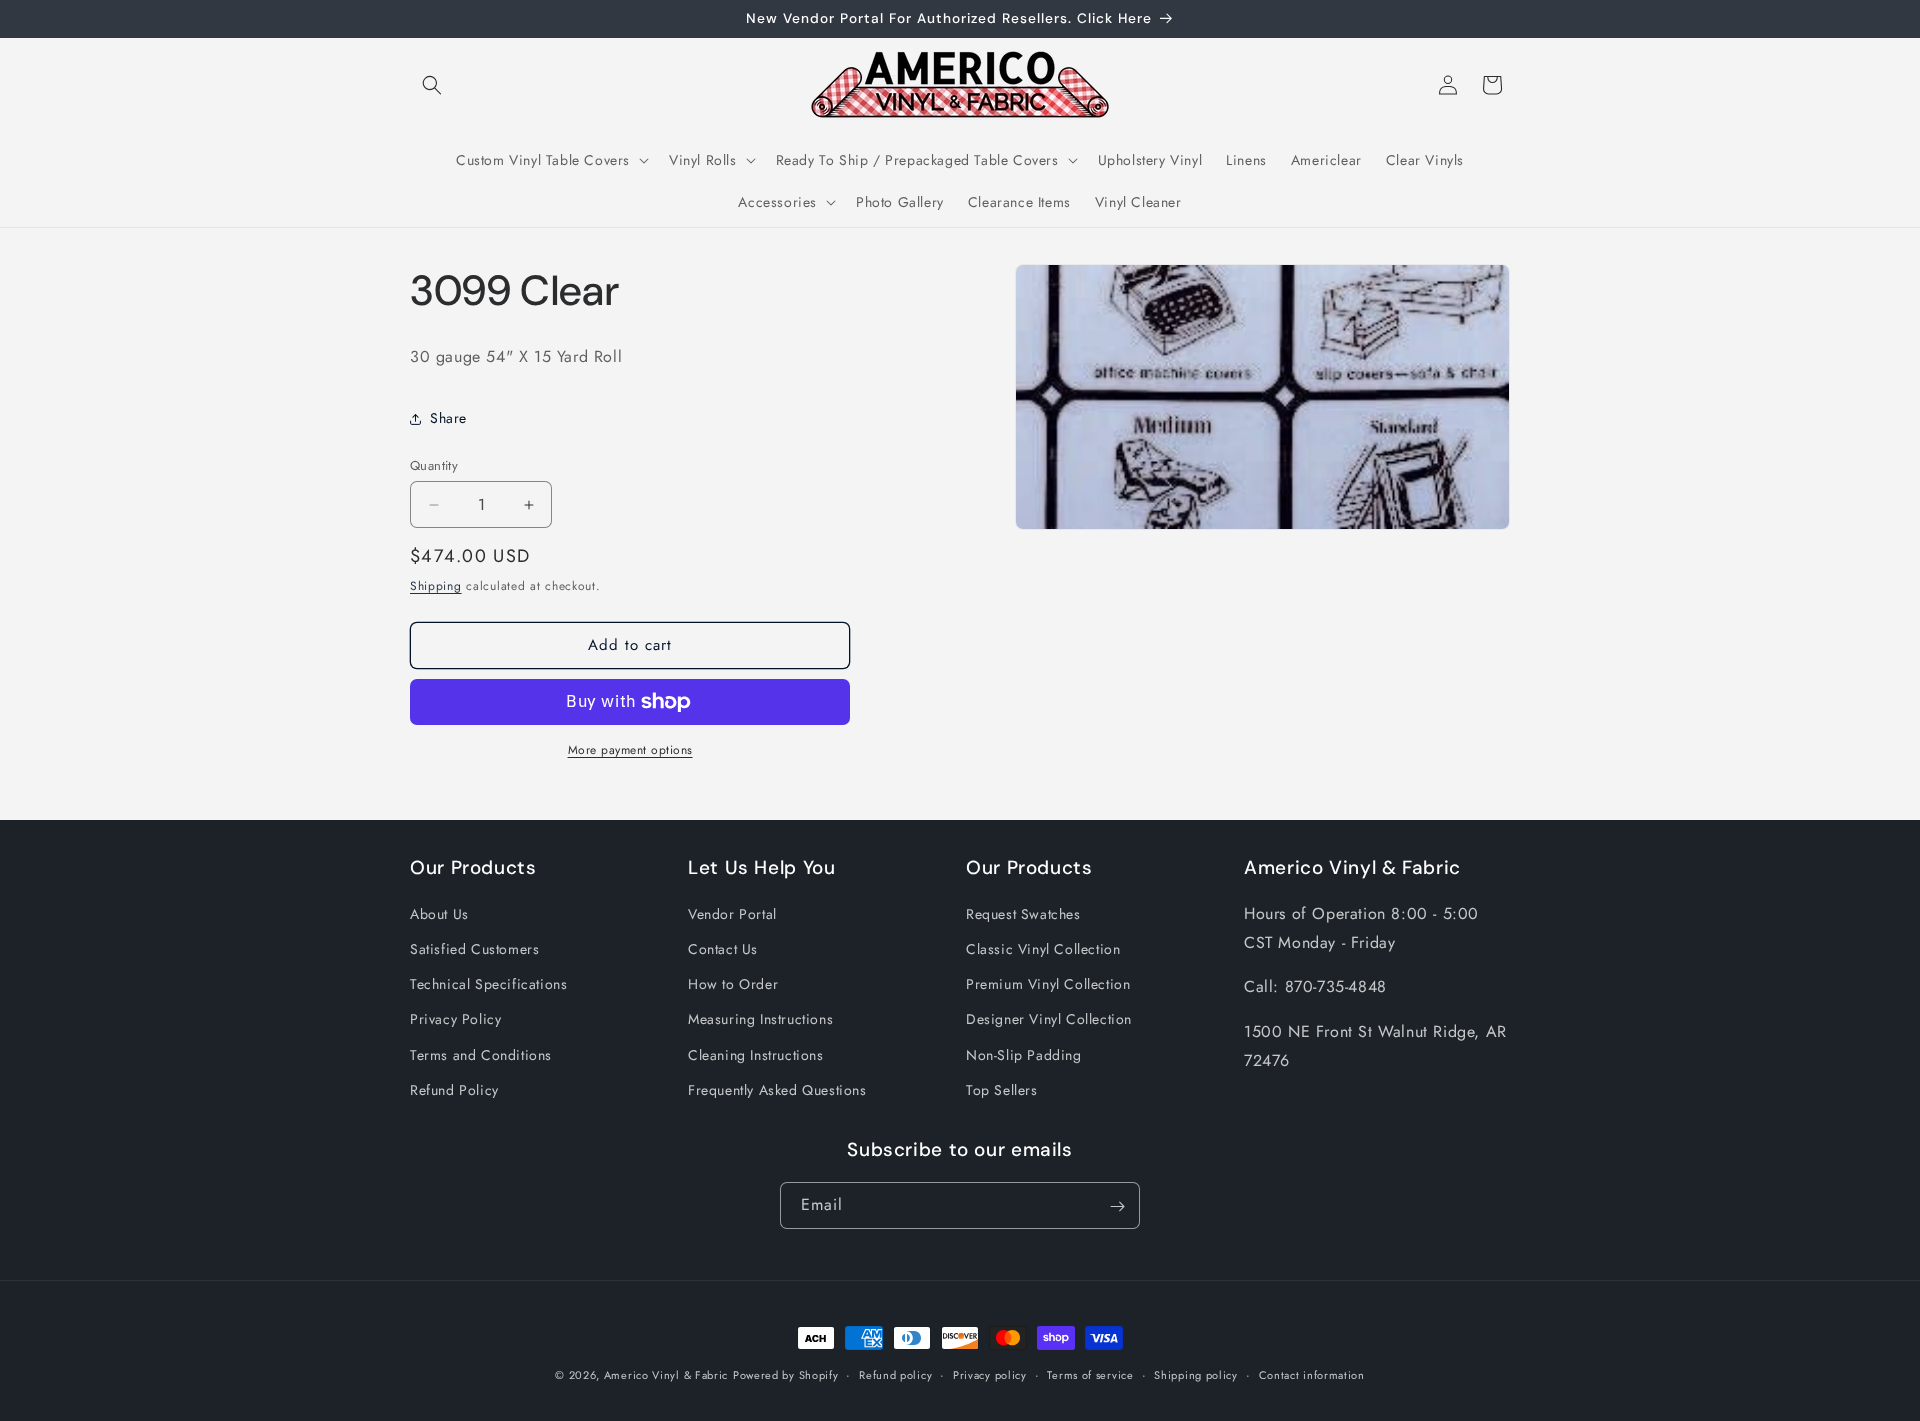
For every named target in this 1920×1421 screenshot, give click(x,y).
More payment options (630, 750)
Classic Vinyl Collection (1043, 949)
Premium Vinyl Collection (1048, 985)
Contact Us (723, 949)
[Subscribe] (1117, 1206)
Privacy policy (990, 1374)
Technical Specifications (488, 985)
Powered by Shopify (786, 1375)
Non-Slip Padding (1024, 1055)
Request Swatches (1023, 914)
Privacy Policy (455, 1020)
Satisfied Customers (474, 949)
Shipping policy (1196, 1374)
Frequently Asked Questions (777, 1090)
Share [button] (448, 418)
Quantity (434, 465)
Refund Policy (454, 1090)
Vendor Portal (732, 914)
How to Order (733, 985)
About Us (439, 914)
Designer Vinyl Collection (1049, 1020)
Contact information (1312, 1374)
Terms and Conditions (481, 1055)
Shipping (436, 586)
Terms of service (1090, 1374)
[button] (432, 85)
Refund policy (895, 1374)
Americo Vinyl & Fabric (666, 1375)
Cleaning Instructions (756, 1055)
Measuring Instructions (760, 1020)
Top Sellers (1002, 1090)
